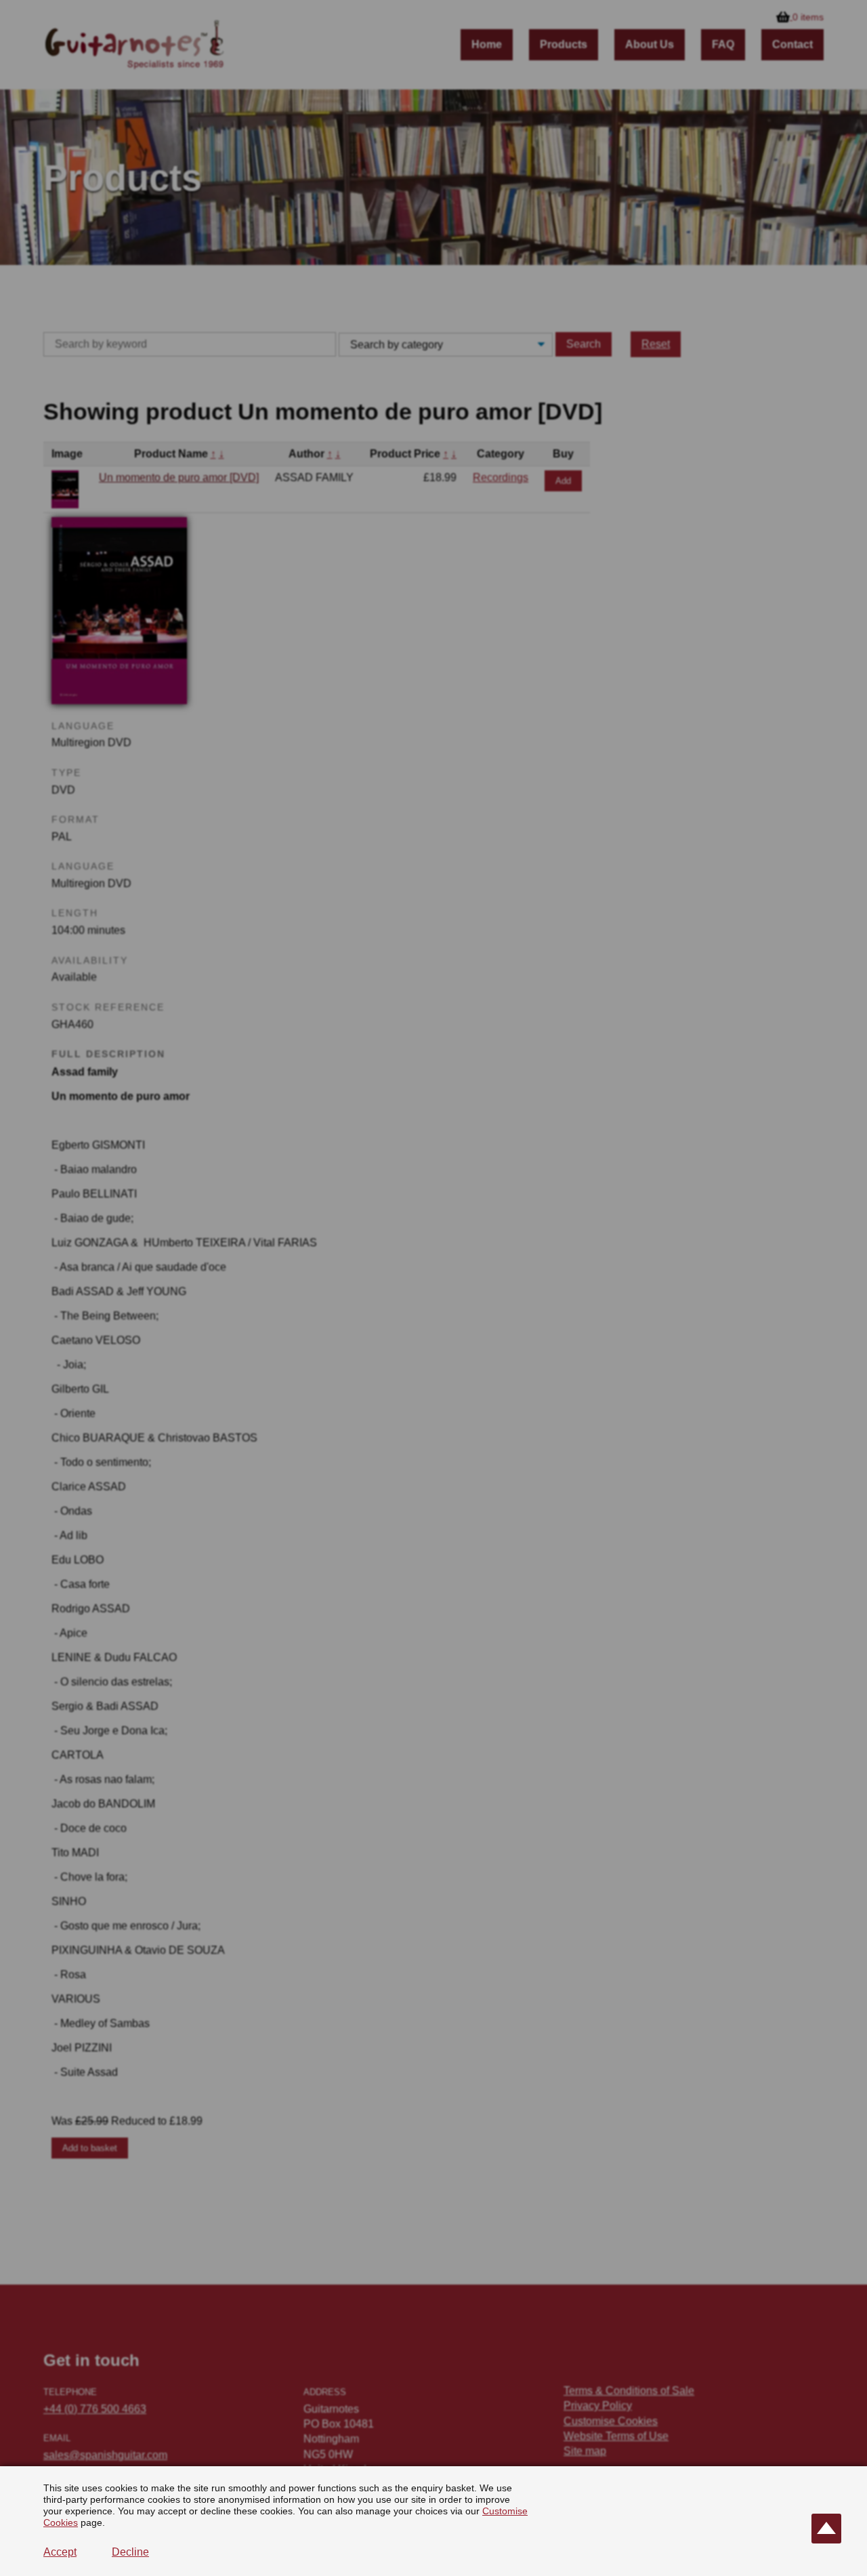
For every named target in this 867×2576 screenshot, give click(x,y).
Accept (60, 2552)
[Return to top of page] (826, 2529)
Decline (130, 2552)
